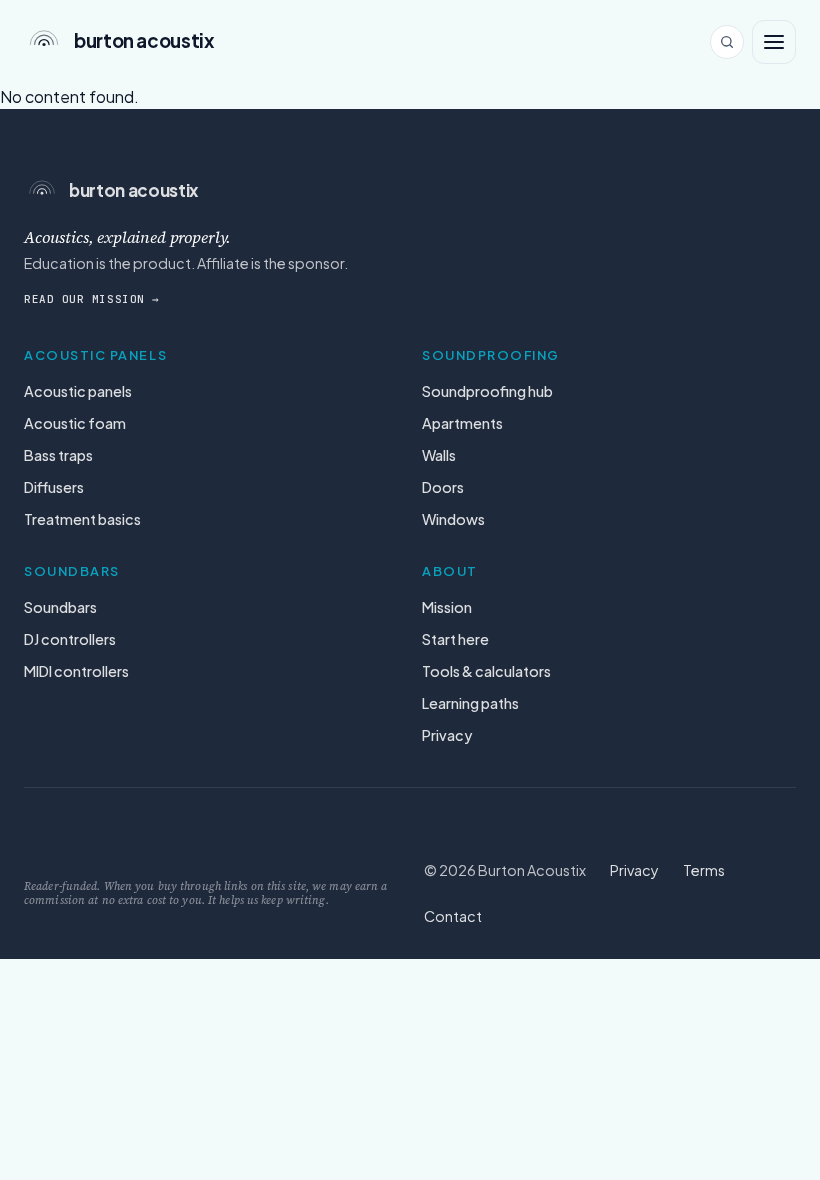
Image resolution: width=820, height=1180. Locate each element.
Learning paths (470, 703)
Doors (443, 487)
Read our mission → (92, 299)
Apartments (462, 423)
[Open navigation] (774, 42)
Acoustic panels (78, 391)
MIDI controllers (76, 671)
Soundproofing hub (487, 391)
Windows (453, 519)
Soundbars (60, 607)
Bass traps (58, 455)
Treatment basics (82, 519)
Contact (453, 916)
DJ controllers (70, 639)
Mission (447, 607)
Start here (455, 639)
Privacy (447, 735)
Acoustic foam (75, 423)
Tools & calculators (486, 671)
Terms (704, 870)
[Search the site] (727, 42)
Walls (439, 455)
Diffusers (54, 487)
